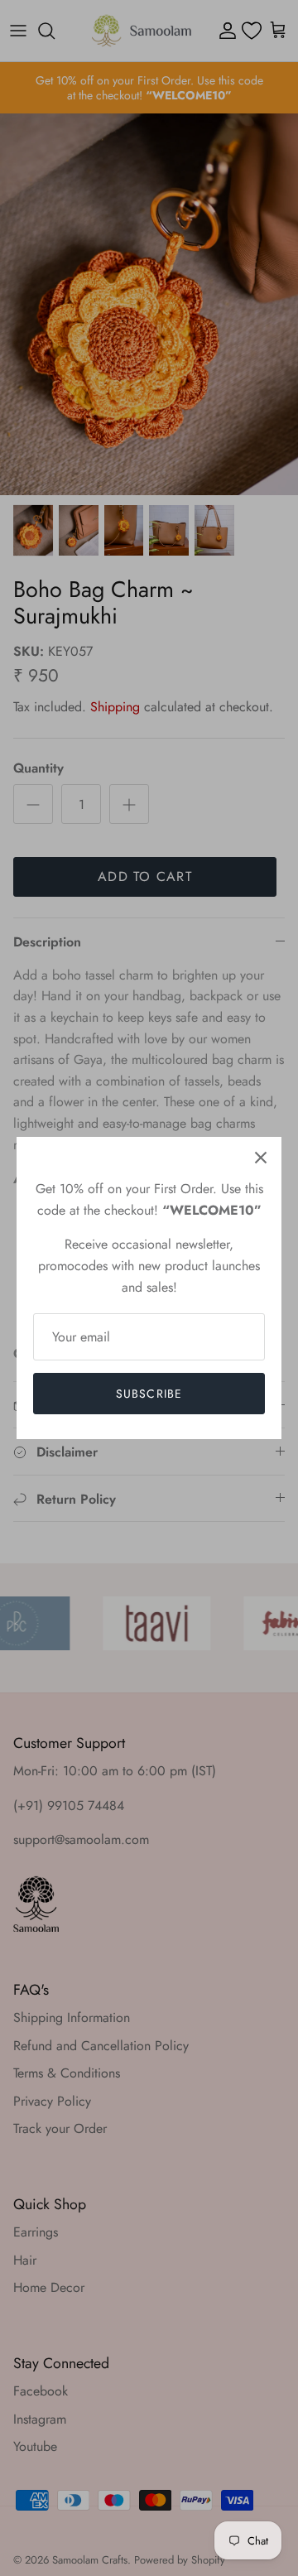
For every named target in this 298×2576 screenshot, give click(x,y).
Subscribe (149, 1394)
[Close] (261, 1158)
